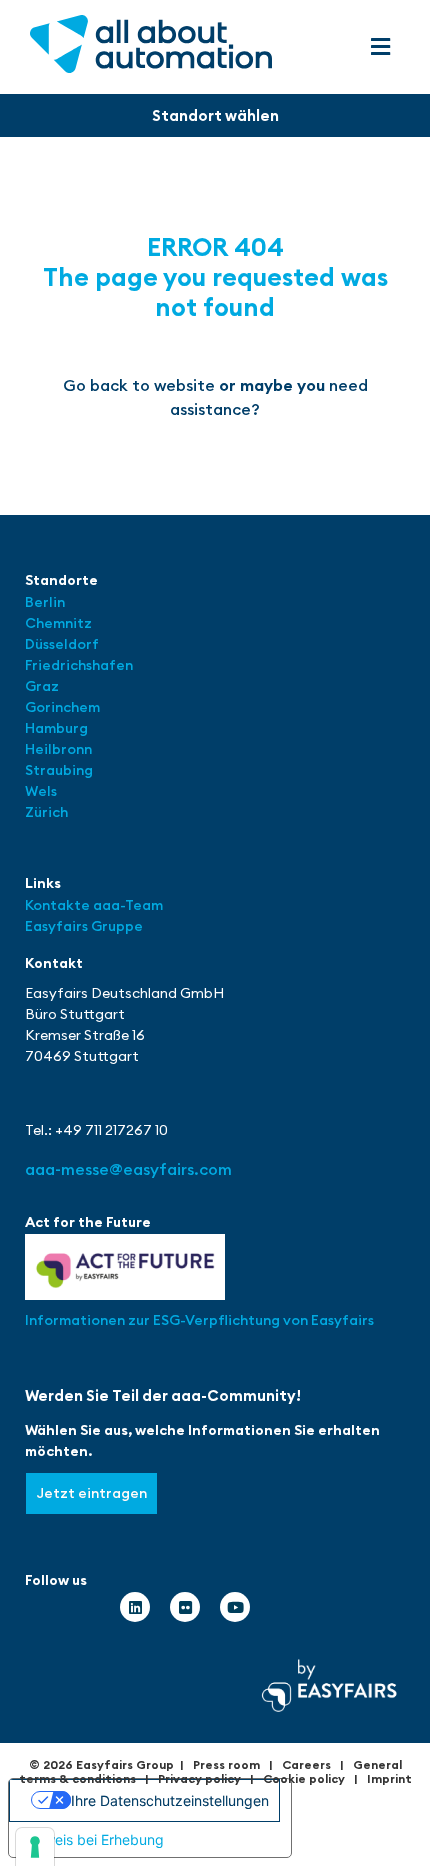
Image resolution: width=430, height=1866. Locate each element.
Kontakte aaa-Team (94, 905)
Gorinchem (62, 707)
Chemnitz (58, 623)
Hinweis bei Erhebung (93, 1839)
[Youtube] (235, 1607)
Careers (306, 1764)
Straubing (59, 770)
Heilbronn (58, 749)
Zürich (46, 812)
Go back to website (139, 385)
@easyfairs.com (128, 1169)
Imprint (389, 1778)
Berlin (45, 602)
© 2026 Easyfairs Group (101, 1764)
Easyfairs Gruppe (84, 926)
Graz (42, 686)
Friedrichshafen (79, 665)
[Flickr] (185, 1607)
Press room (226, 1764)
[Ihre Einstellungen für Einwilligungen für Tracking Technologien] (35, 1847)
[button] (380, 46)
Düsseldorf (63, 644)
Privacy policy (199, 1778)
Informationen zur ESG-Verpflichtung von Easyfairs (199, 1320)
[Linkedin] (135, 1607)
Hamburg (56, 728)
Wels (41, 791)
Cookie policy (304, 1778)
